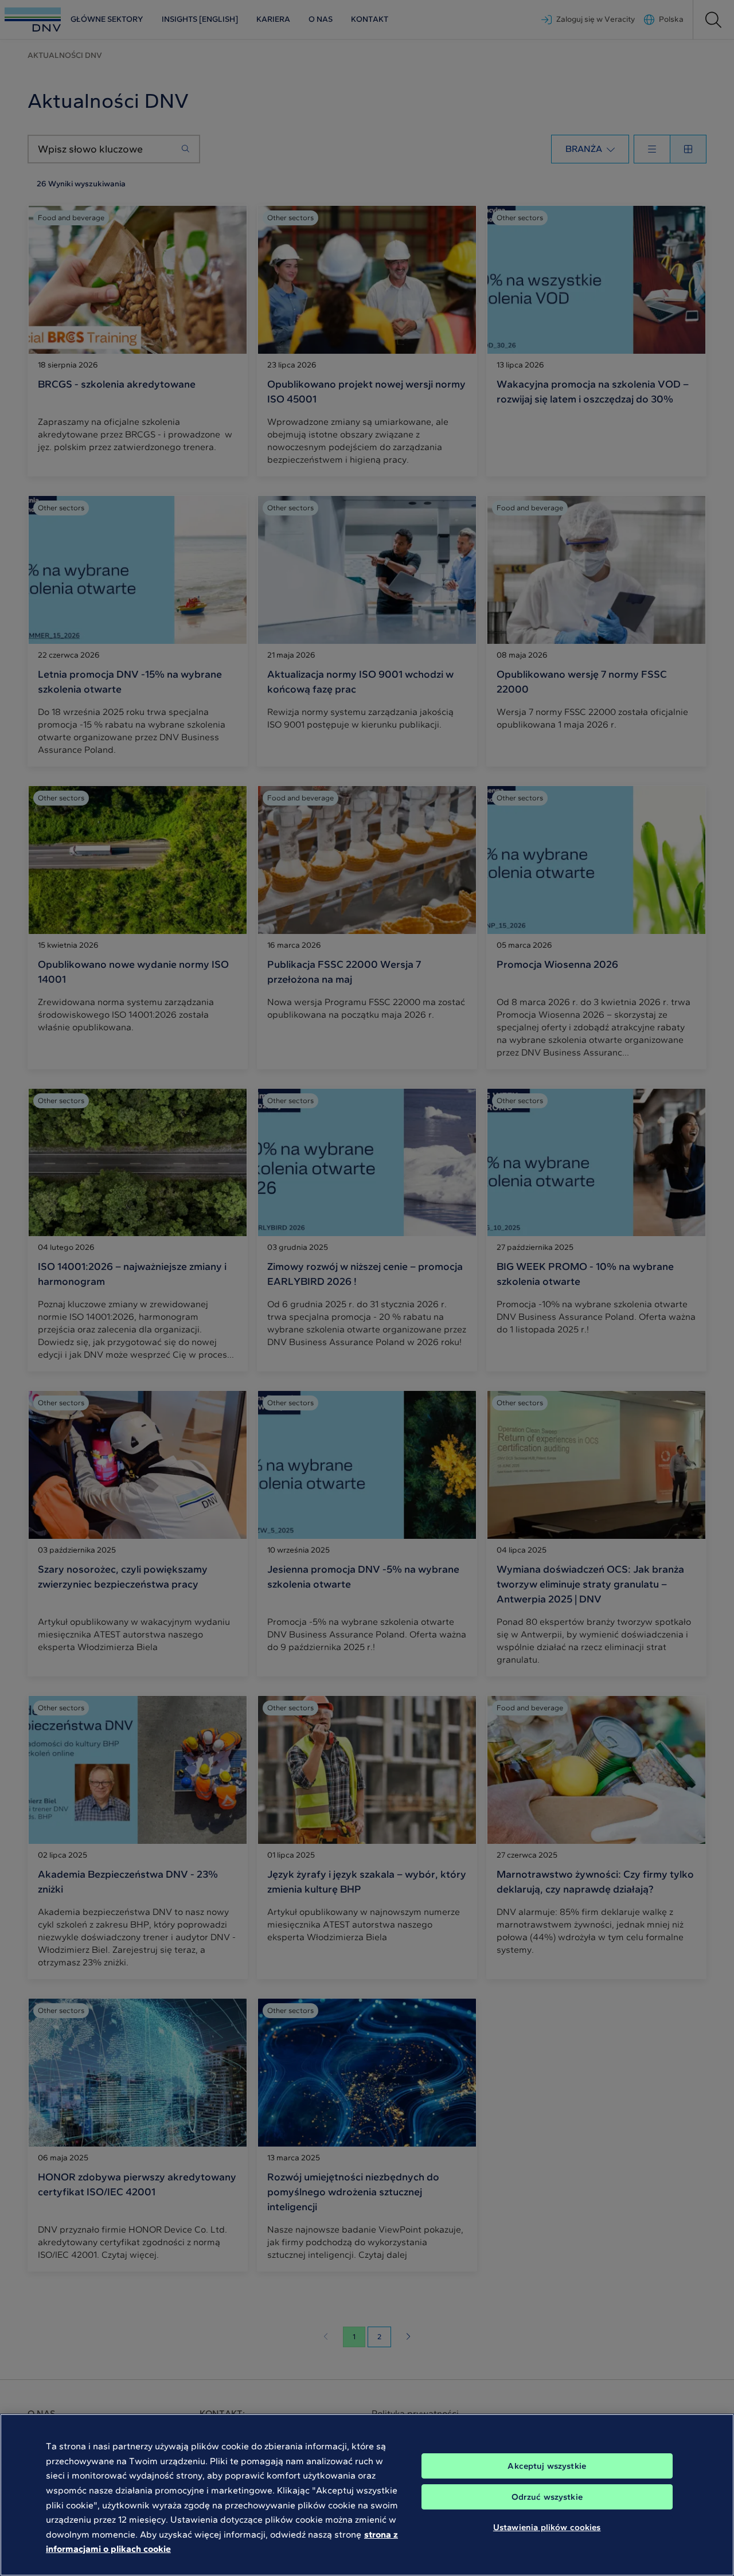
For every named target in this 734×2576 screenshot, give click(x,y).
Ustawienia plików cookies (547, 2527)
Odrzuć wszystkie (547, 2497)
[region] (367, 2495)
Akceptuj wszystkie (547, 2466)
